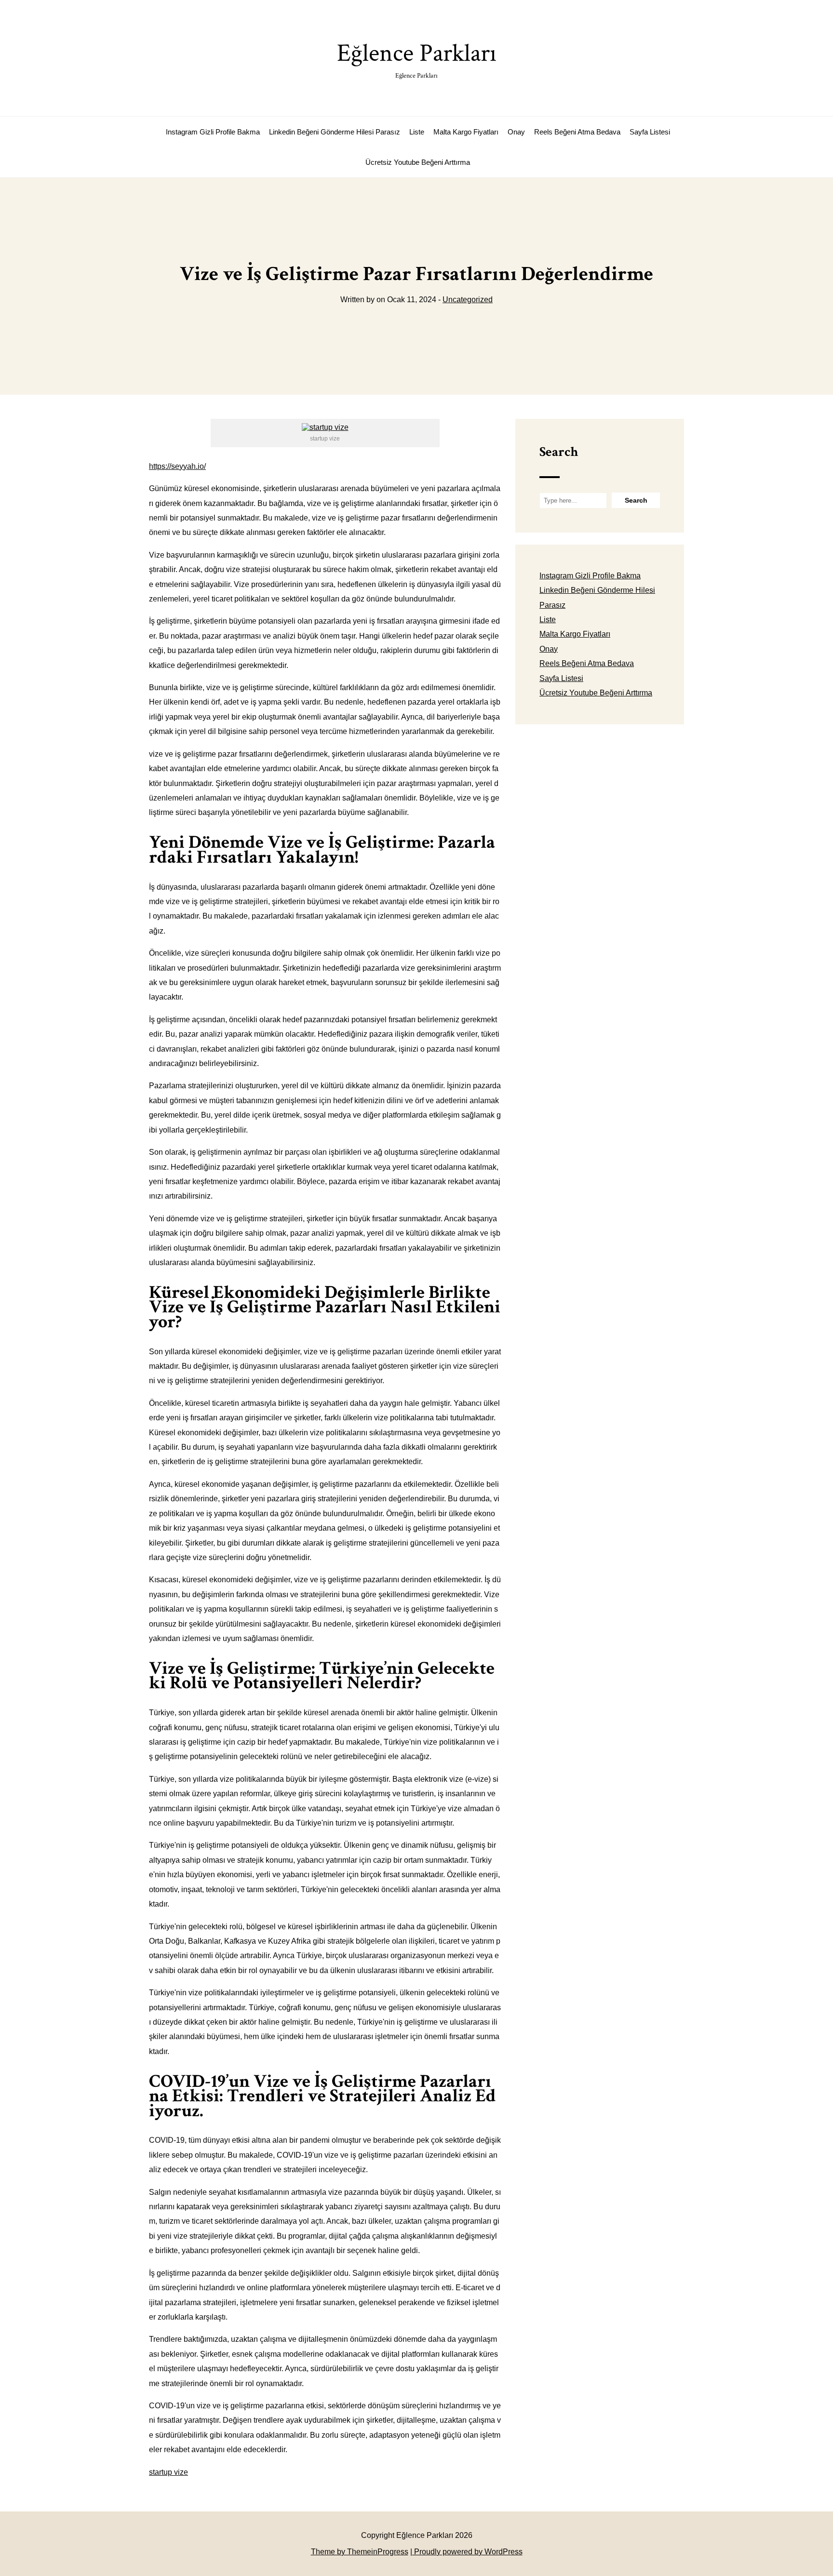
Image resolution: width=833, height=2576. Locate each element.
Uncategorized (468, 300)
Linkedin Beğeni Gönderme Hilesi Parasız (335, 132)
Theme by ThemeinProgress (360, 2552)
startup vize (168, 2472)
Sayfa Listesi (650, 132)
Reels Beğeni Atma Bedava (577, 132)
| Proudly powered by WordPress (466, 2552)
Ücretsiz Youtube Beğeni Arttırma (418, 162)
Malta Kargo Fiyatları (466, 132)
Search (559, 452)
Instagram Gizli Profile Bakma (213, 132)
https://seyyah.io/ (177, 466)
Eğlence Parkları (417, 59)
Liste (417, 132)
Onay (516, 132)
